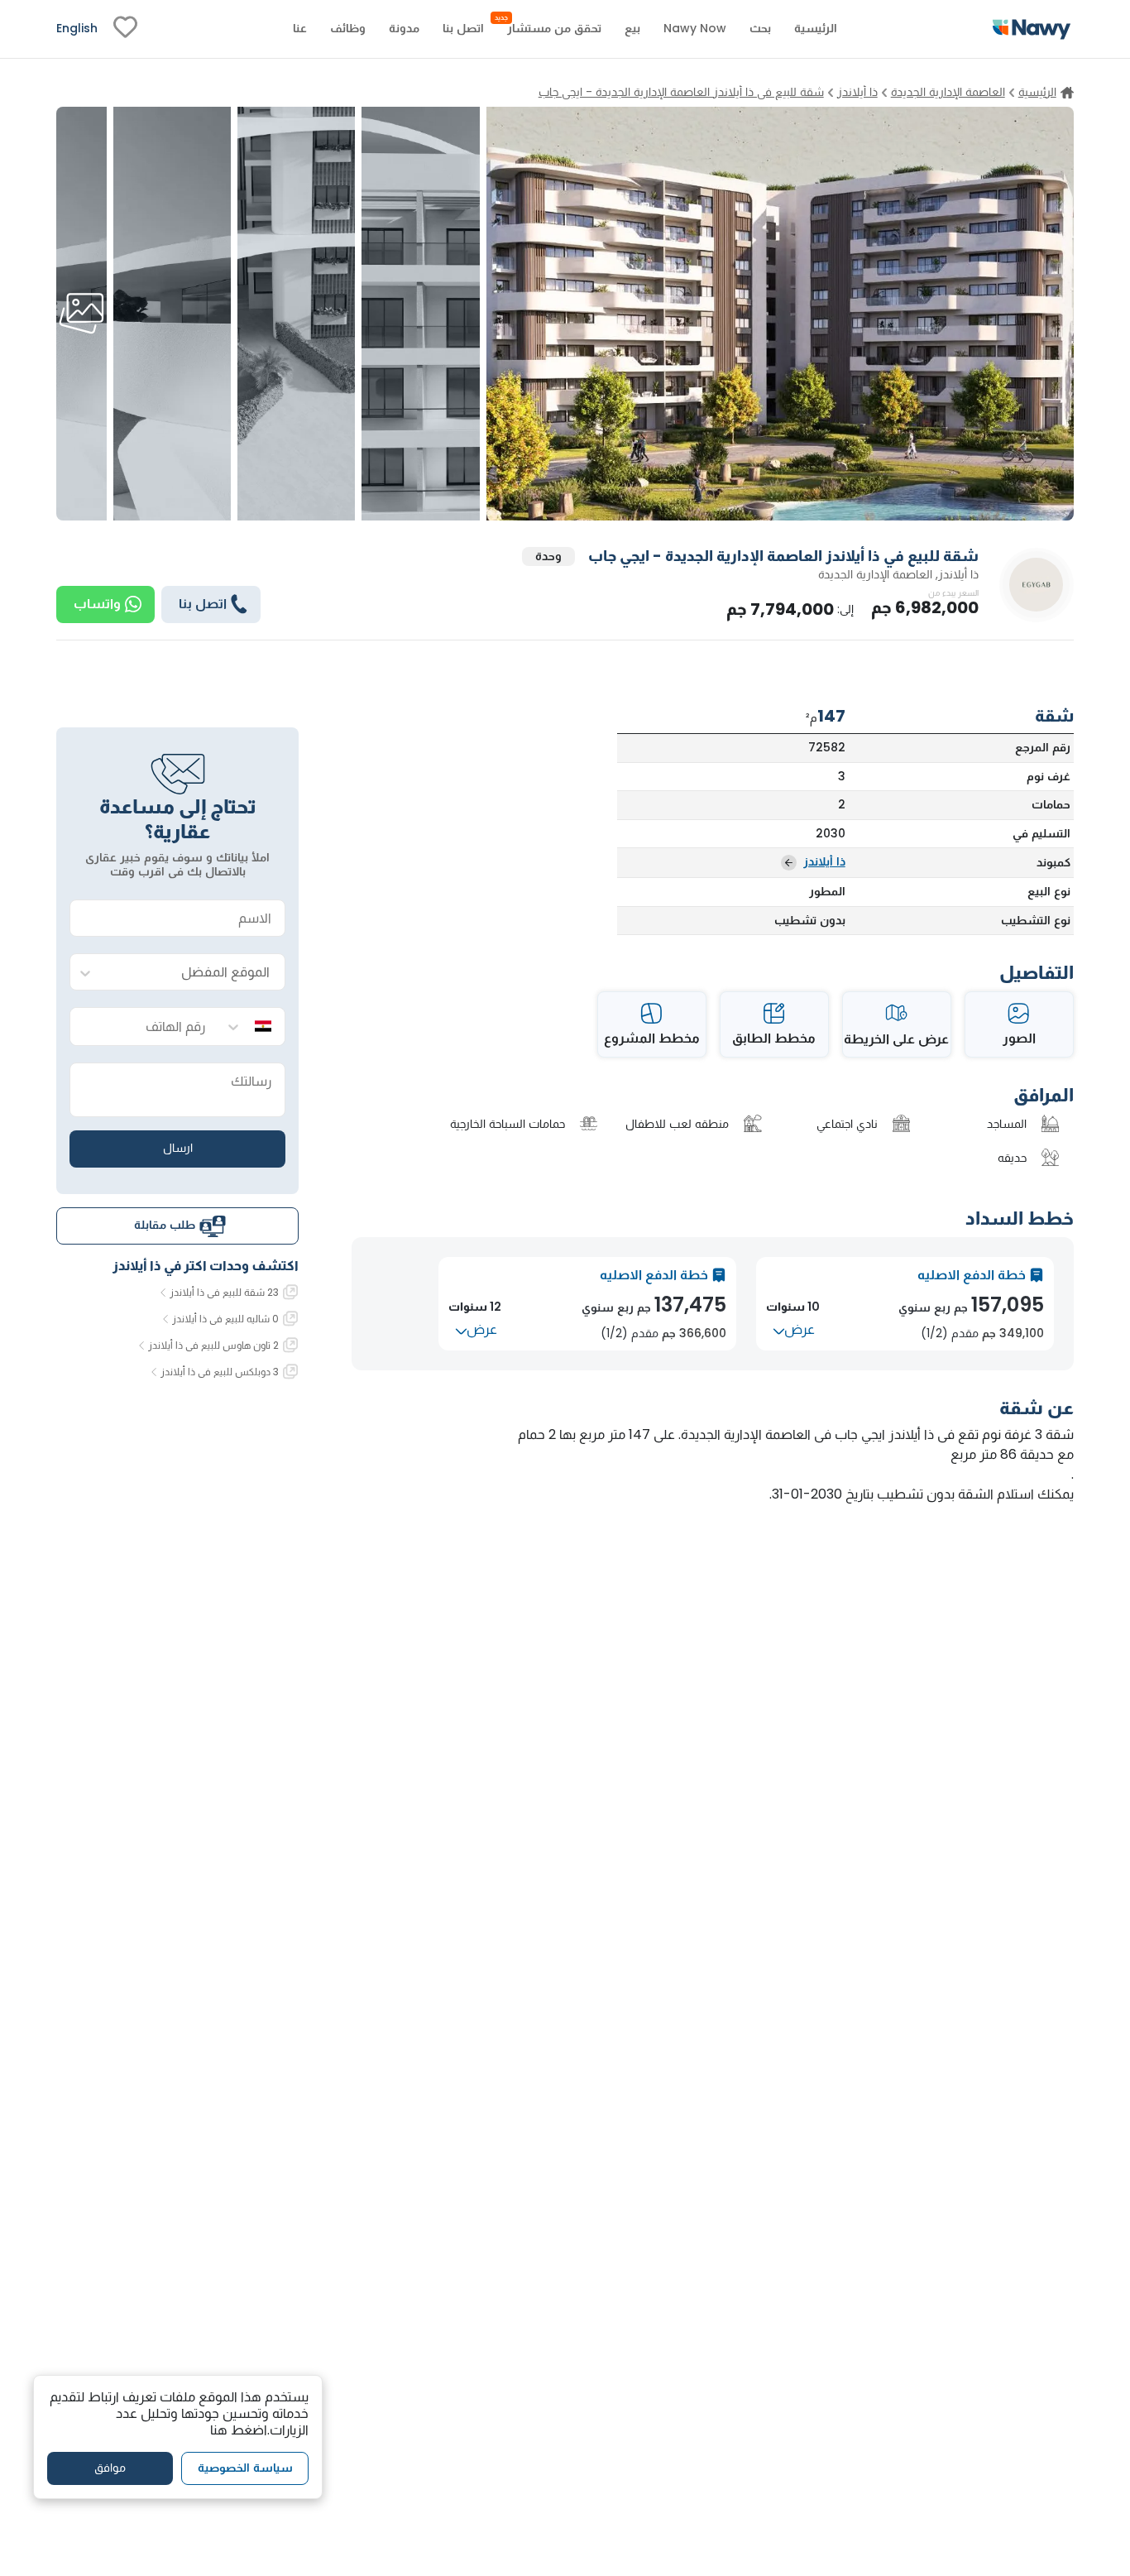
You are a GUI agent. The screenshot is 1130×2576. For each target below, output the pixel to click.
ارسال (178, 1149)
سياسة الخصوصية (245, 2468)
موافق (110, 2468)
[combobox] (194, 973)
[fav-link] (125, 29)
